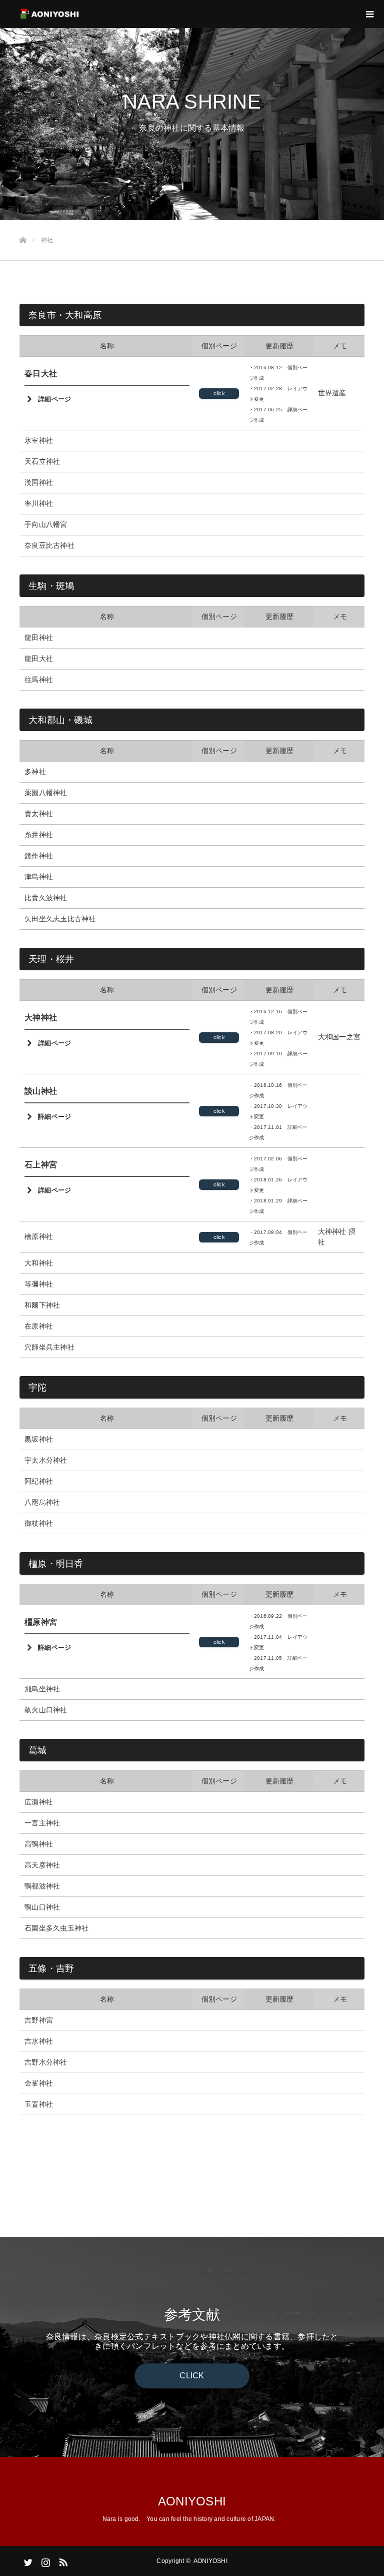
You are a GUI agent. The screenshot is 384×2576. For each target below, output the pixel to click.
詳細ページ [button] (54, 399)
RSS (62, 2560)
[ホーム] (23, 224)
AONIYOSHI (192, 2501)
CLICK (192, 2376)
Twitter (27, 2560)
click (219, 393)
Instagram (44, 2560)
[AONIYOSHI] (80, 14)
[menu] (370, 14)
